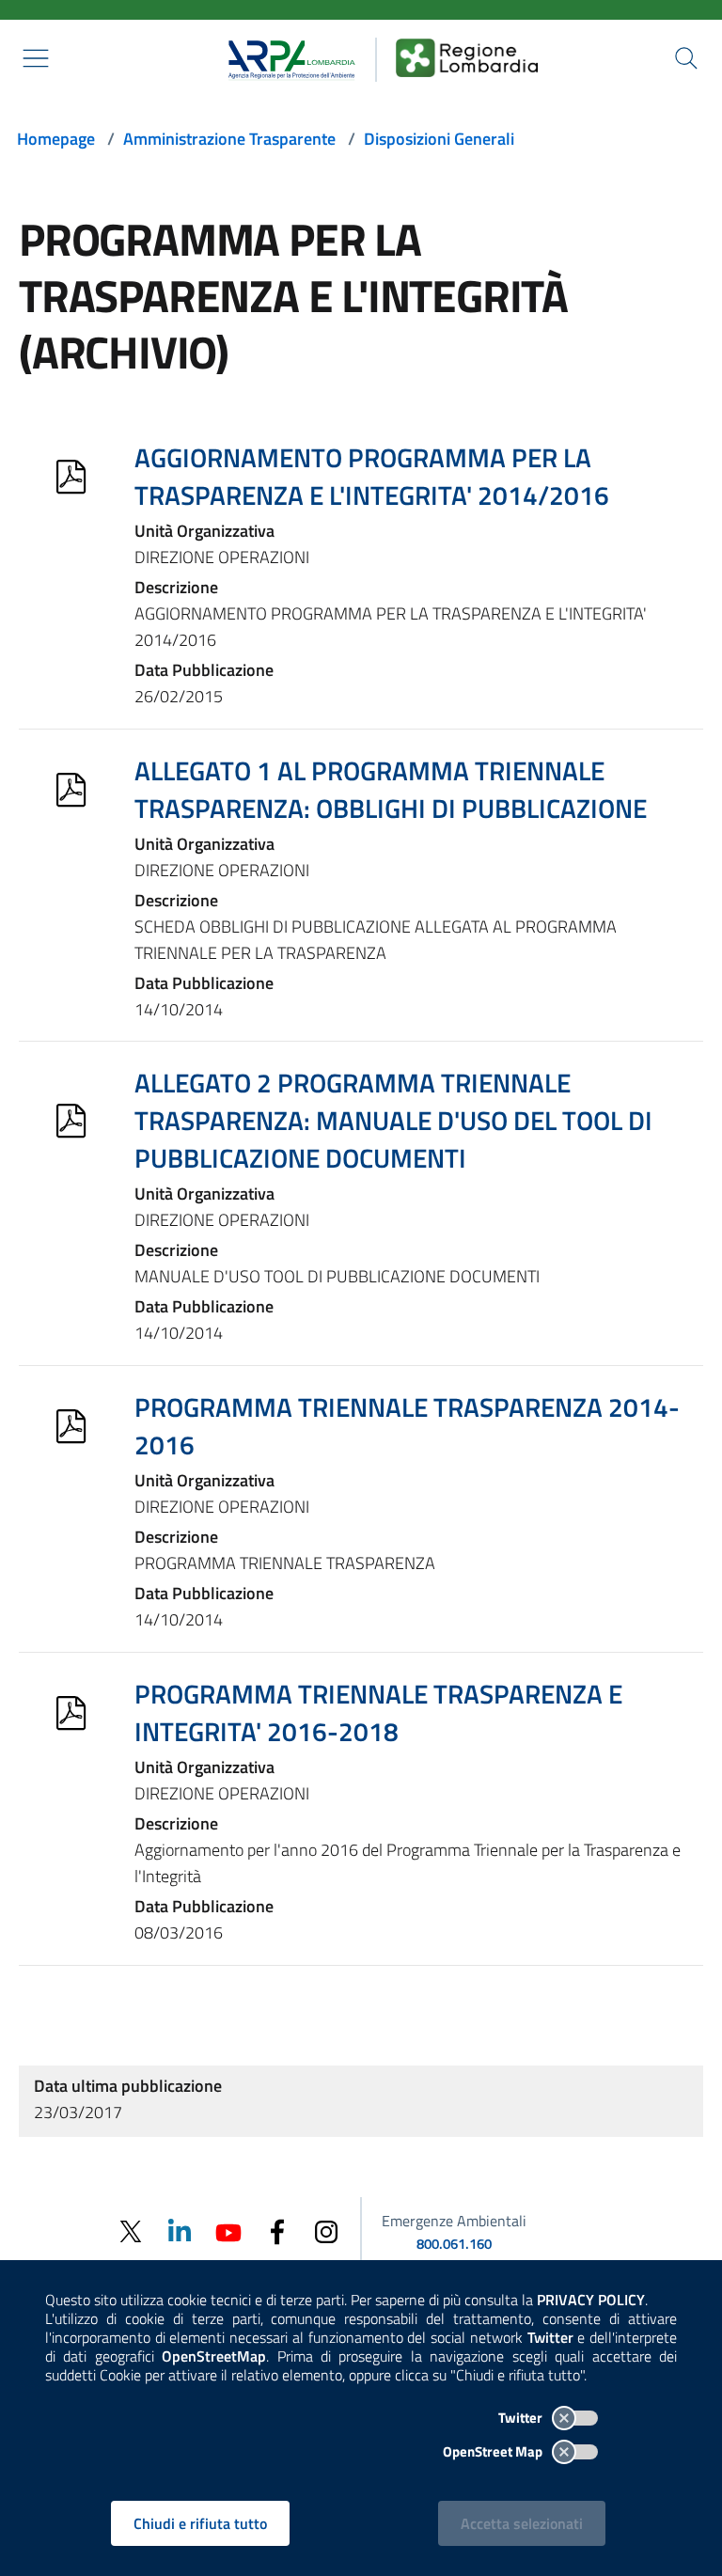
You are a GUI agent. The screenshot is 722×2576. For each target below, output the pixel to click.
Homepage (56, 139)
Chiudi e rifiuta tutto (200, 2523)
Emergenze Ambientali (454, 2221)
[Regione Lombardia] (467, 57)
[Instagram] (326, 2230)
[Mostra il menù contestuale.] (36, 58)
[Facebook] (277, 2230)
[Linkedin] (180, 2230)
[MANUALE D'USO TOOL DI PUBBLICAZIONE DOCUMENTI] (71, 1121)
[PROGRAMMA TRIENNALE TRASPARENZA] (71, 1426)
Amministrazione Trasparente (229, 139)
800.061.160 (454, 2244)
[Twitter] (131, 2231)
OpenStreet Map (494, 2451)
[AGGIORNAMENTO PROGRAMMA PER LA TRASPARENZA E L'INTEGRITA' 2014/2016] (71, 477)
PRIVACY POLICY (591, 2300)
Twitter (522, 2418)
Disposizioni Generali (439, 139)
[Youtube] (228, 2230)
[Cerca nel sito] (686, 58)
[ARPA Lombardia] (285, 57)
